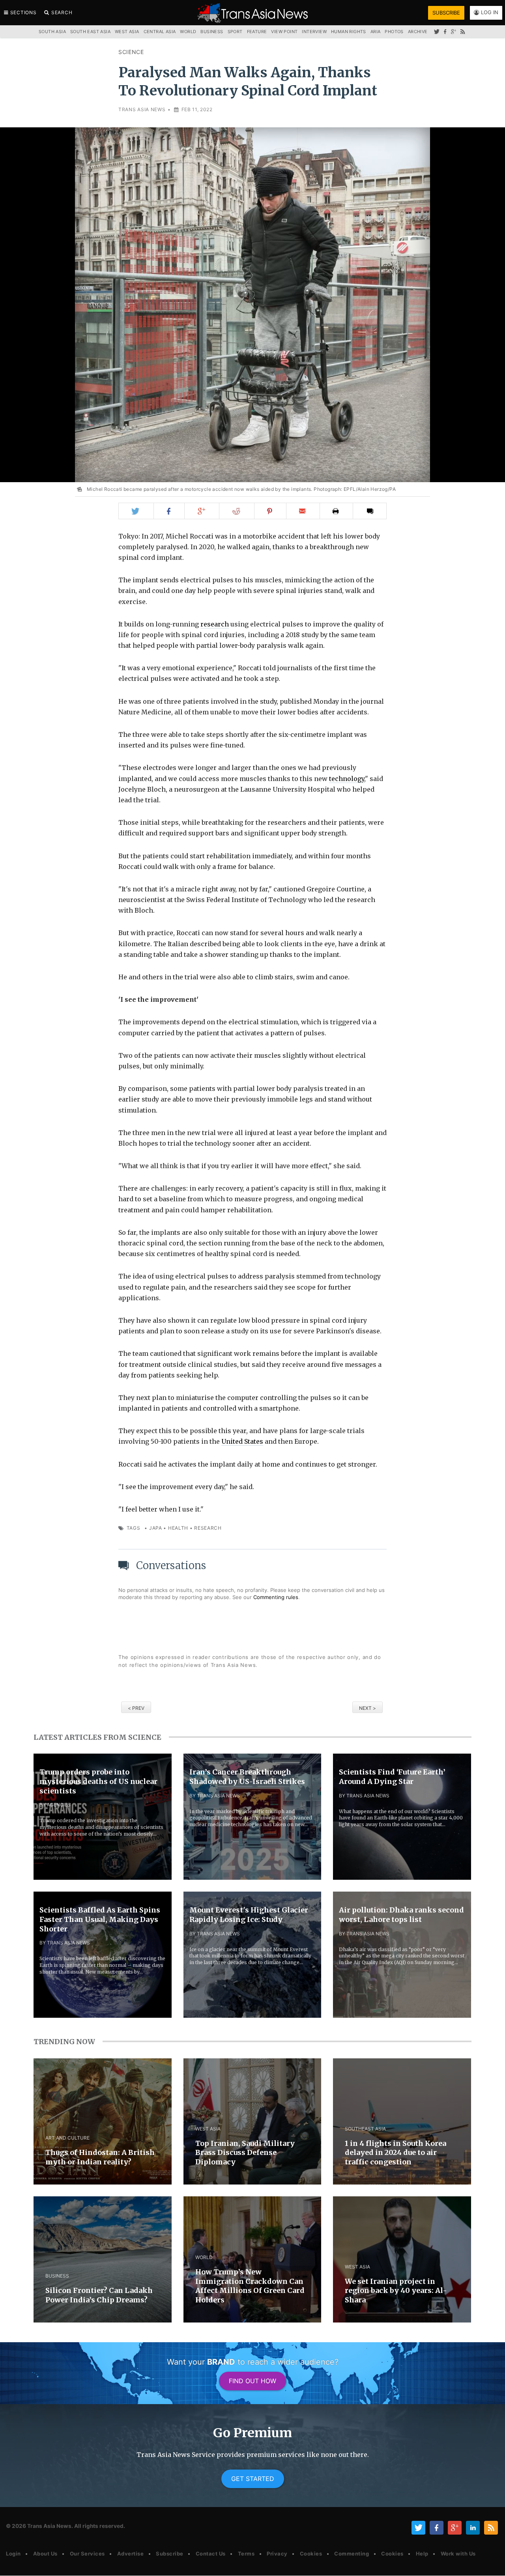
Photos (394, 32)
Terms (246, 2554)
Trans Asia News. (50, 2526)
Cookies (311, 2554)
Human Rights (349, 32)
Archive (418, 32)
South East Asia (90, 32)
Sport (235, 32)
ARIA (376, 32)
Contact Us (211, 2554)
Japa (156, 1528)
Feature (257, 32)
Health (178, 1528)
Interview (314, 32)
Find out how (252, 2381)
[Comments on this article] (370, 511)
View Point (284, 32)
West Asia (127, 32)
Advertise (131, 2554)
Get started (253, 2479)
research (215, 624)
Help (422, 2554)
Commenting (352, 2554)
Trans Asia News (142, 109)
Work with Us (458, 2554)
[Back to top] (491, 2563)
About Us (45, 2554)
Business (212, 32)
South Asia (52, 32)
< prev (136, 1708)
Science (131, 52)
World (188, 32)
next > (368, 1708)
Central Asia (160, 32)
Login (13, 2554)
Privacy (277, 2554)
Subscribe (170, 2554)
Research (208, 1528)
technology (347, 779)
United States (242, 1441)
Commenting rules (276, 1597)
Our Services (87, 2554)
